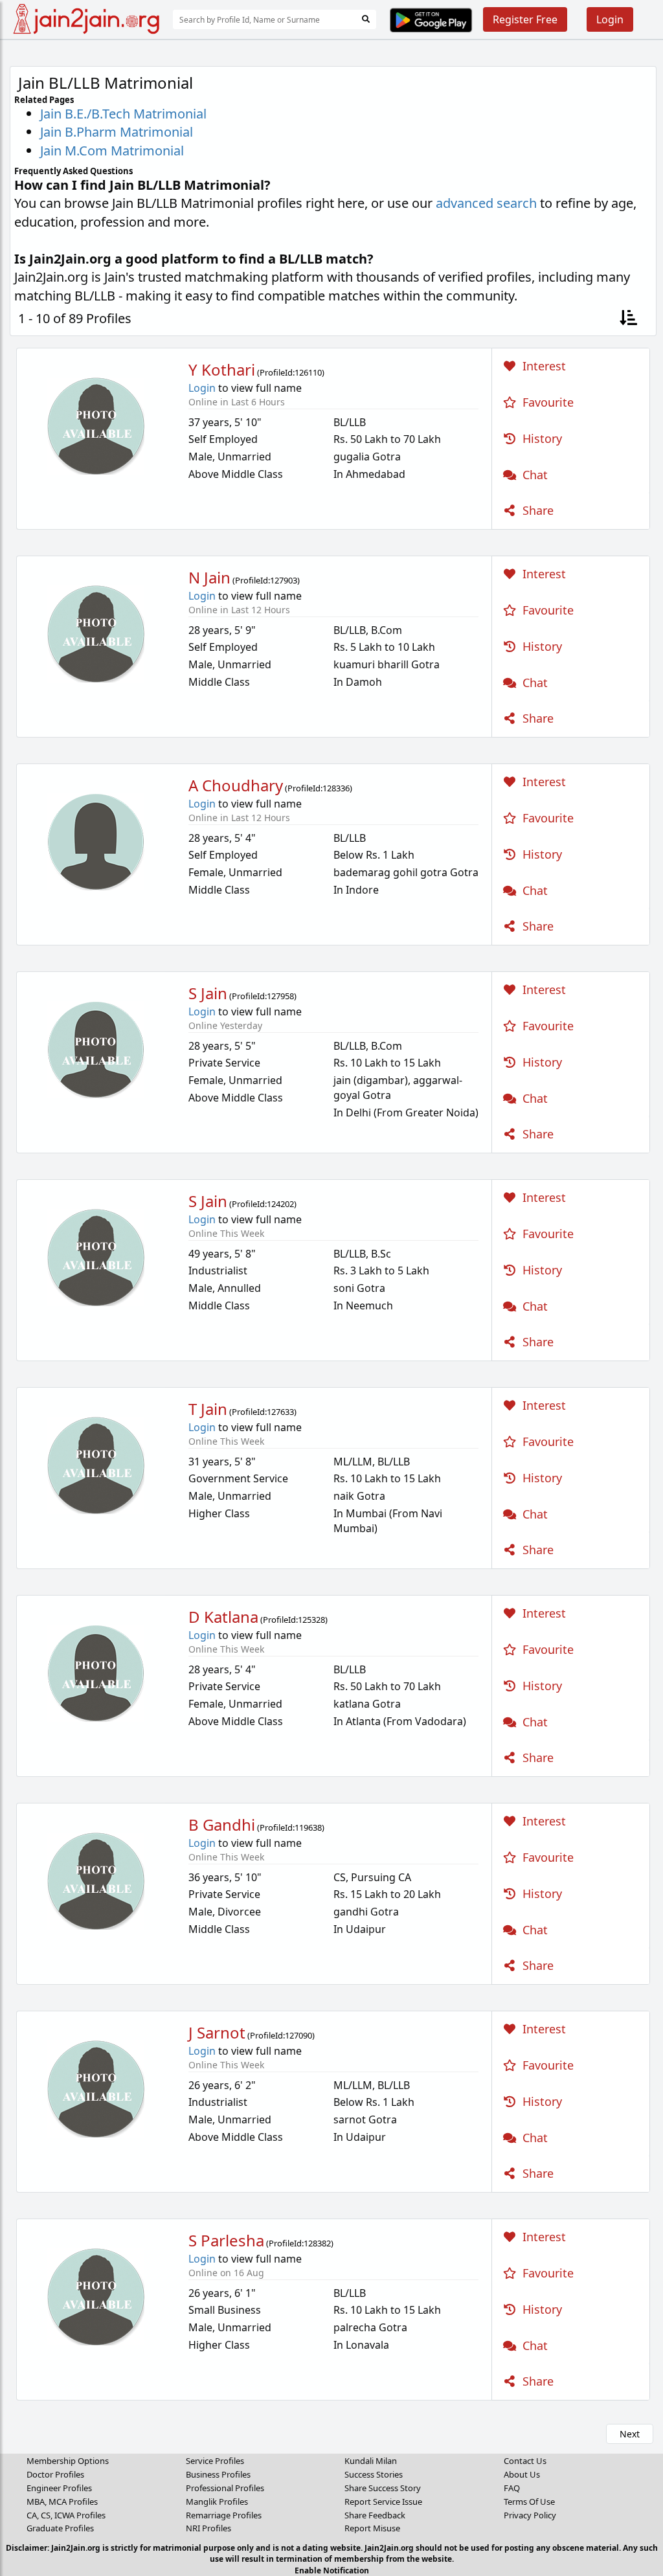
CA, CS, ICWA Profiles (66, 2515)
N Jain (209, 577)
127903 (284, 580)
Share (536, 510)
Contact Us (525, 2461)
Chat (534, 475)
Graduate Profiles (60, 2528)
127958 (280, 996)
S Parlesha (226, 2240)
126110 (308, 372)
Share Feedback (375, 2515)
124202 (280, 1204)
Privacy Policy (530, 2515)
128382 (317, 2243)
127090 (298, 2035)
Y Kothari (222, 369)
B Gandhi (222, 1825)
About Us (522, 2474)
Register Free (525, 19)
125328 (311, 1620)
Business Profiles (218, 2474)
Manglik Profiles (217, 2502)
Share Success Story (383, 2488)
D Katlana (223, 1617)
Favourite (546, 402)
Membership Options (68, 2461)
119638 (308, 1827)
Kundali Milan (371, 2461)
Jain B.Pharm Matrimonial (117, 132)
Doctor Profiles (55, 2474)
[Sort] (628, 319)
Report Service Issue (383, 2502)
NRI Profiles (208, 2528)
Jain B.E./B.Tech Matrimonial (123, 114)
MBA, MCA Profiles (62, 2502)
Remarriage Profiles (224, 2515)
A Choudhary (236, 785)
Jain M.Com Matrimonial (112, 151)
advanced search (486, 203)
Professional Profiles (225, 2488)
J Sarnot (217, 2032)
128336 (336, 788)
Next (630, 2434)
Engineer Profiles (59, 2488)
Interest (543, 366)
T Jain (208, 1409)
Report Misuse (372, 2528)
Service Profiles (215, 2461)
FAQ (512, 2488)
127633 (280, 1412)
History (541, 438)
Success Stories (374, 2474)
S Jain (208, 993)
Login (610, 19)
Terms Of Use (529, 2502)
